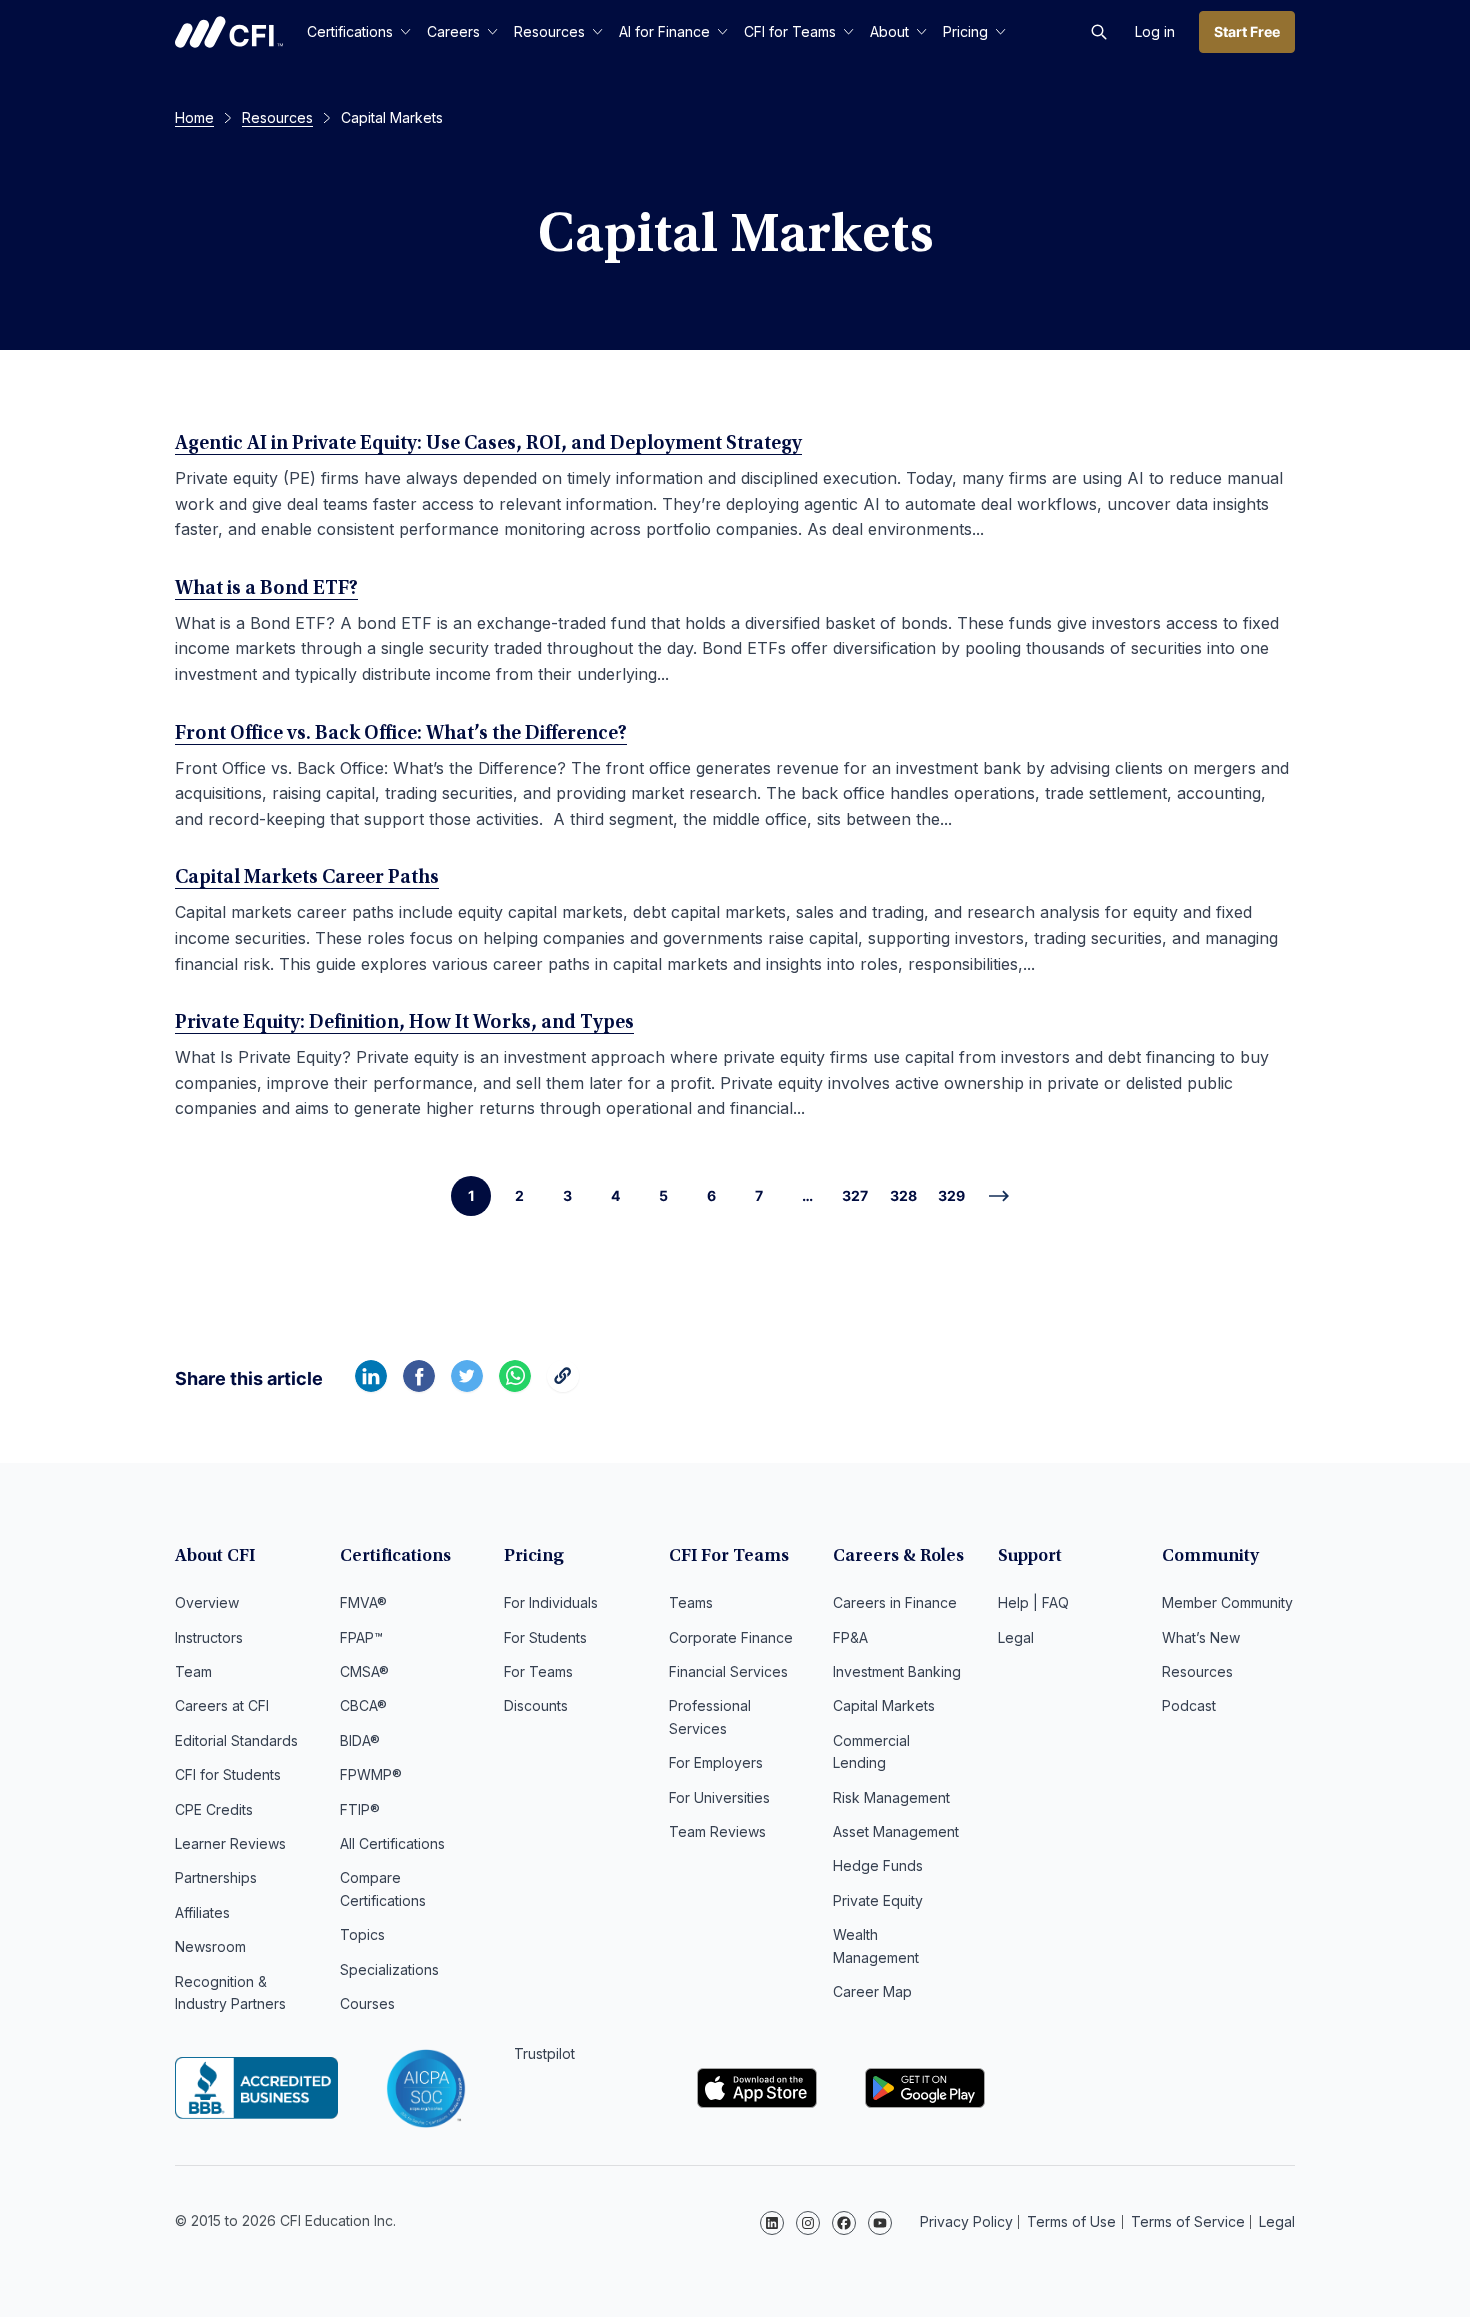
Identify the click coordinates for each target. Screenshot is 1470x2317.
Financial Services (728, 1671)
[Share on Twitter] (467, 1386)
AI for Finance (664, 31)
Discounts (536, 1705)
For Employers (716, 1762)
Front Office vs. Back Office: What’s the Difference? (401, 734)
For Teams (538, 1671)
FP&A (850, 1637)
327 (855, 1195)
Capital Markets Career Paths (307, 878)
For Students (545, 1637)
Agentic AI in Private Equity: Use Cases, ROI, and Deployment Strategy (488, 444)
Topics (362, 1934)
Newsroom (210, 1946)
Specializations (389, 1969)
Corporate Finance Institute (229, 32)
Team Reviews (717, 1831)
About (889, 31)
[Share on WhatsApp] (515, 1386)
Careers (453, 31)
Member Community (1227, 1602)
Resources (549, 31)
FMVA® (363, 1602)
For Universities (719, 1797)
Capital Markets (884, 1705)
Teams (691, 1602)
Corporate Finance (731, 1637)
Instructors (209, 1637)
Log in (1155, 31)
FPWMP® (371, 1774)
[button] (1099, 32)
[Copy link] (563, 1386)
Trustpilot (544, 2053)
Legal (1016, 1637)
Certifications (350, 31)
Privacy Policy (966, 2221)
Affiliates (202, 1912)
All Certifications (392, 1843)
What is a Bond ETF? (266, 589)
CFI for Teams (790, 31)
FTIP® (360, 1809)
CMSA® (364, 1671)
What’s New (1201, 1637)
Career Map (872, 1991)
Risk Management (891, 1797)
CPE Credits (214, 1809)
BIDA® (360, 1740)
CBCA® (363, 1705)
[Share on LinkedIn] (371, 1386)
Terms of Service (1188, 2221)
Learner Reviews (230, 1843)
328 (903, 1195)
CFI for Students (228, 1774)
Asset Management (896, 1831)
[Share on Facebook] (419, 1386)
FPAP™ (361, 1637)
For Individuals (551, 1602)
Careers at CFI (222, 1705)
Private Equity (878, 1900)
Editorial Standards (236, 1740)
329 (951, 1195)
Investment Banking (897, 1671)
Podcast (1189, 1705)
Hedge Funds (878, 1865)
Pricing (965, 31)
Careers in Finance (895, 1602)
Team (193, 1671)
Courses (367, 2003)
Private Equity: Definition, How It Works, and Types (404, 1023)
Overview (207, 1602)
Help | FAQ (1033, 1602)
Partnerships (216, 1877)
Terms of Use (1071, 2221)
